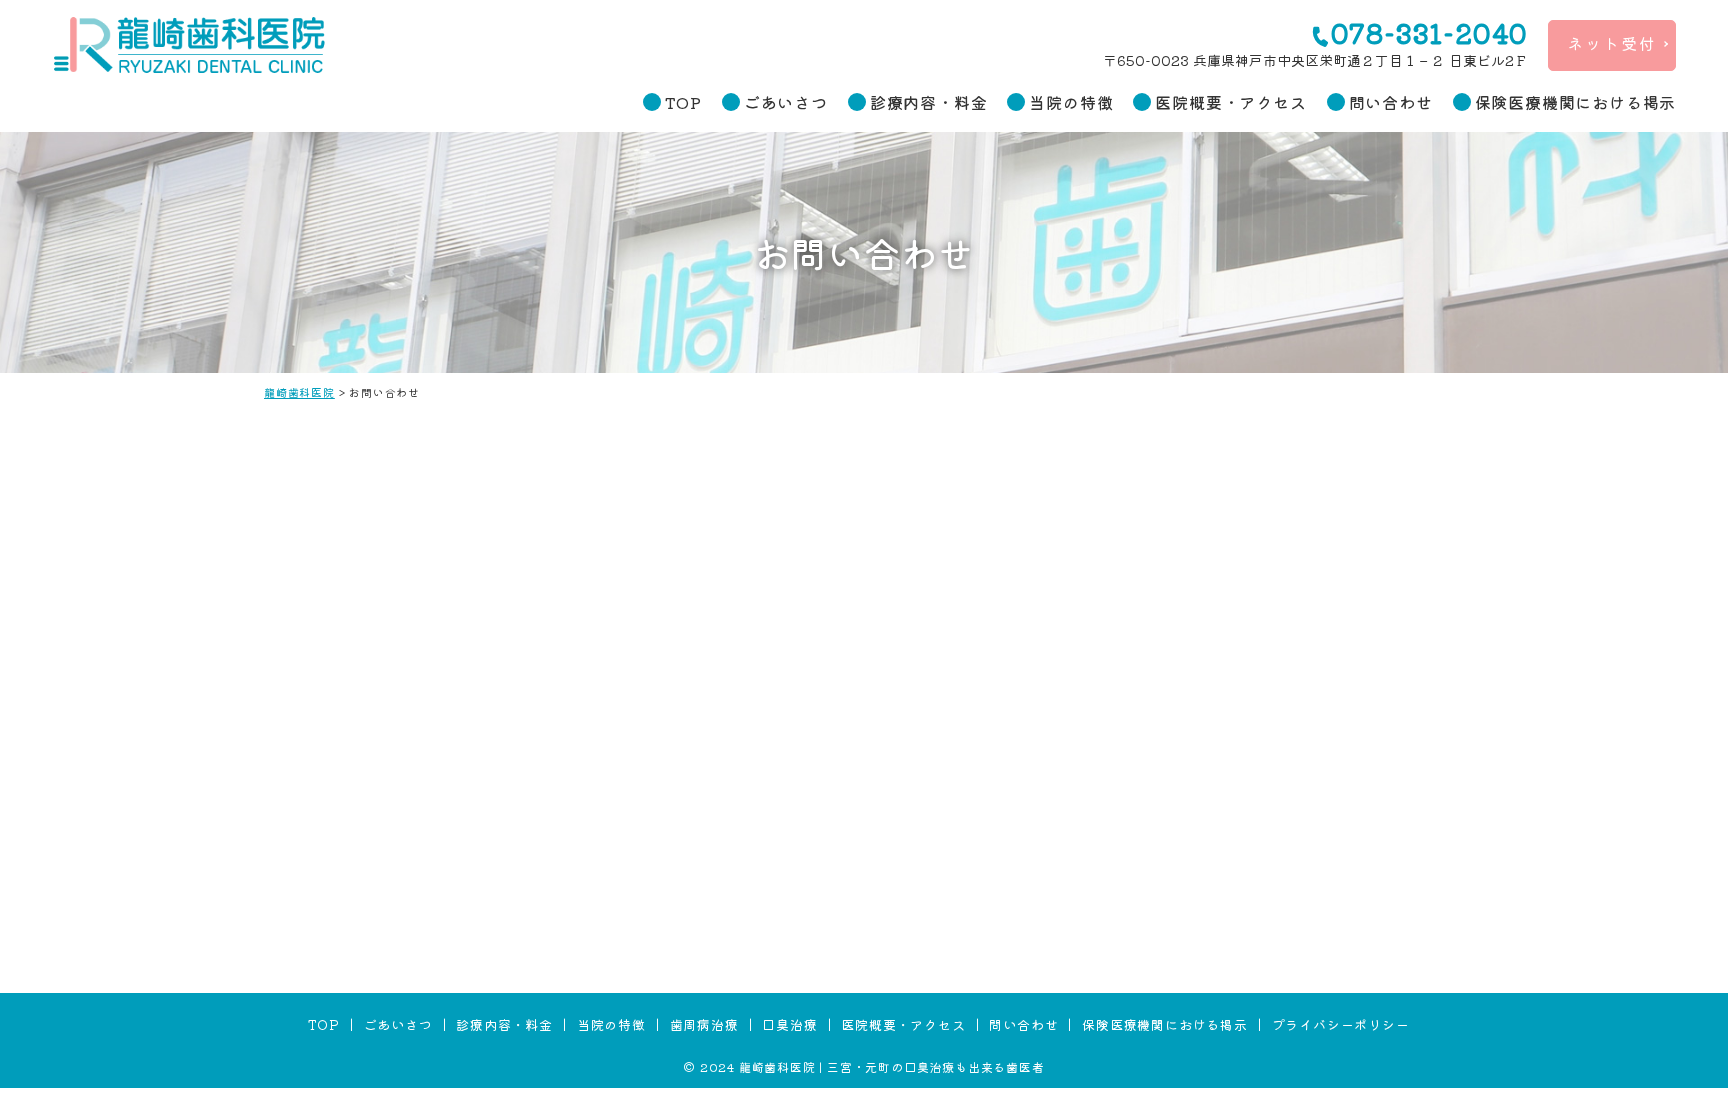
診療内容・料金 (929, 102)
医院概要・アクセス (1230, 102)
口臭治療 (789, 1024)
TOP (683, 102)
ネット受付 (1612, 43)
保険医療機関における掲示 (1576, 102)
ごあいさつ (786, 102)
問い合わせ (1391, 102)
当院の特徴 (1071, 102)
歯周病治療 (704, 1024)
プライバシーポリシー (1341, 1024)
